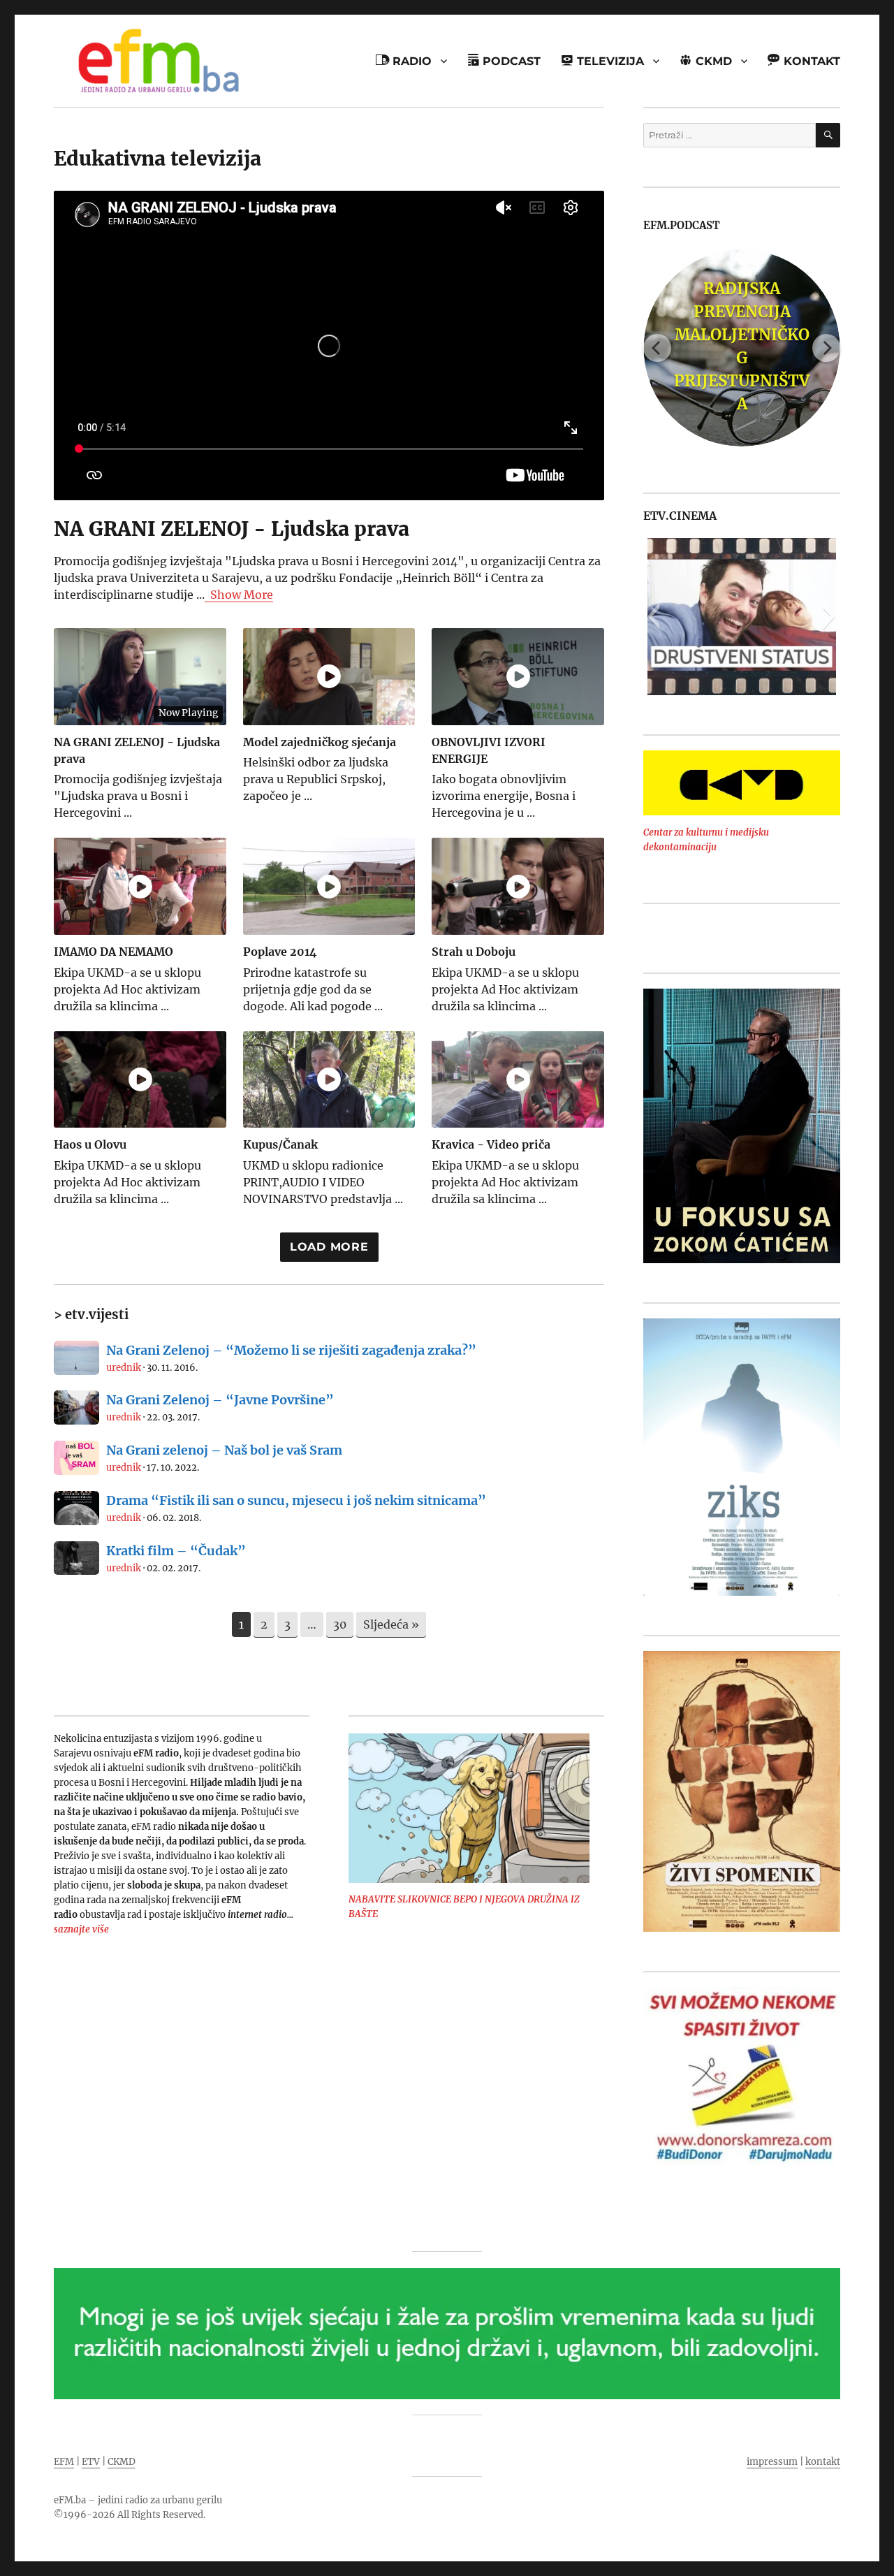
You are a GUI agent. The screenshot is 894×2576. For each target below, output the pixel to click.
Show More (242, 595)
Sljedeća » (391, 1624)
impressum (772, 2462)
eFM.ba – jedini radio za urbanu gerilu (138, 2500)
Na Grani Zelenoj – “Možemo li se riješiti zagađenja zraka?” (291, 1350)
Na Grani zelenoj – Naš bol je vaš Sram (224, 1450)
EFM (64, 2462)
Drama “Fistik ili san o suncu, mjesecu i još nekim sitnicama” (296, 1500)
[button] (653, 616)
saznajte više (81, 1929)
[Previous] (657, 348)
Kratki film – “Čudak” (176, 1551)
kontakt (823, 2462)
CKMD (122, 2462)
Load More (329, 1247)
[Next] (826, 348)
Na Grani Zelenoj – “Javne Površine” (220, 1400)
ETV (91, 2462)
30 (340, 1624)
